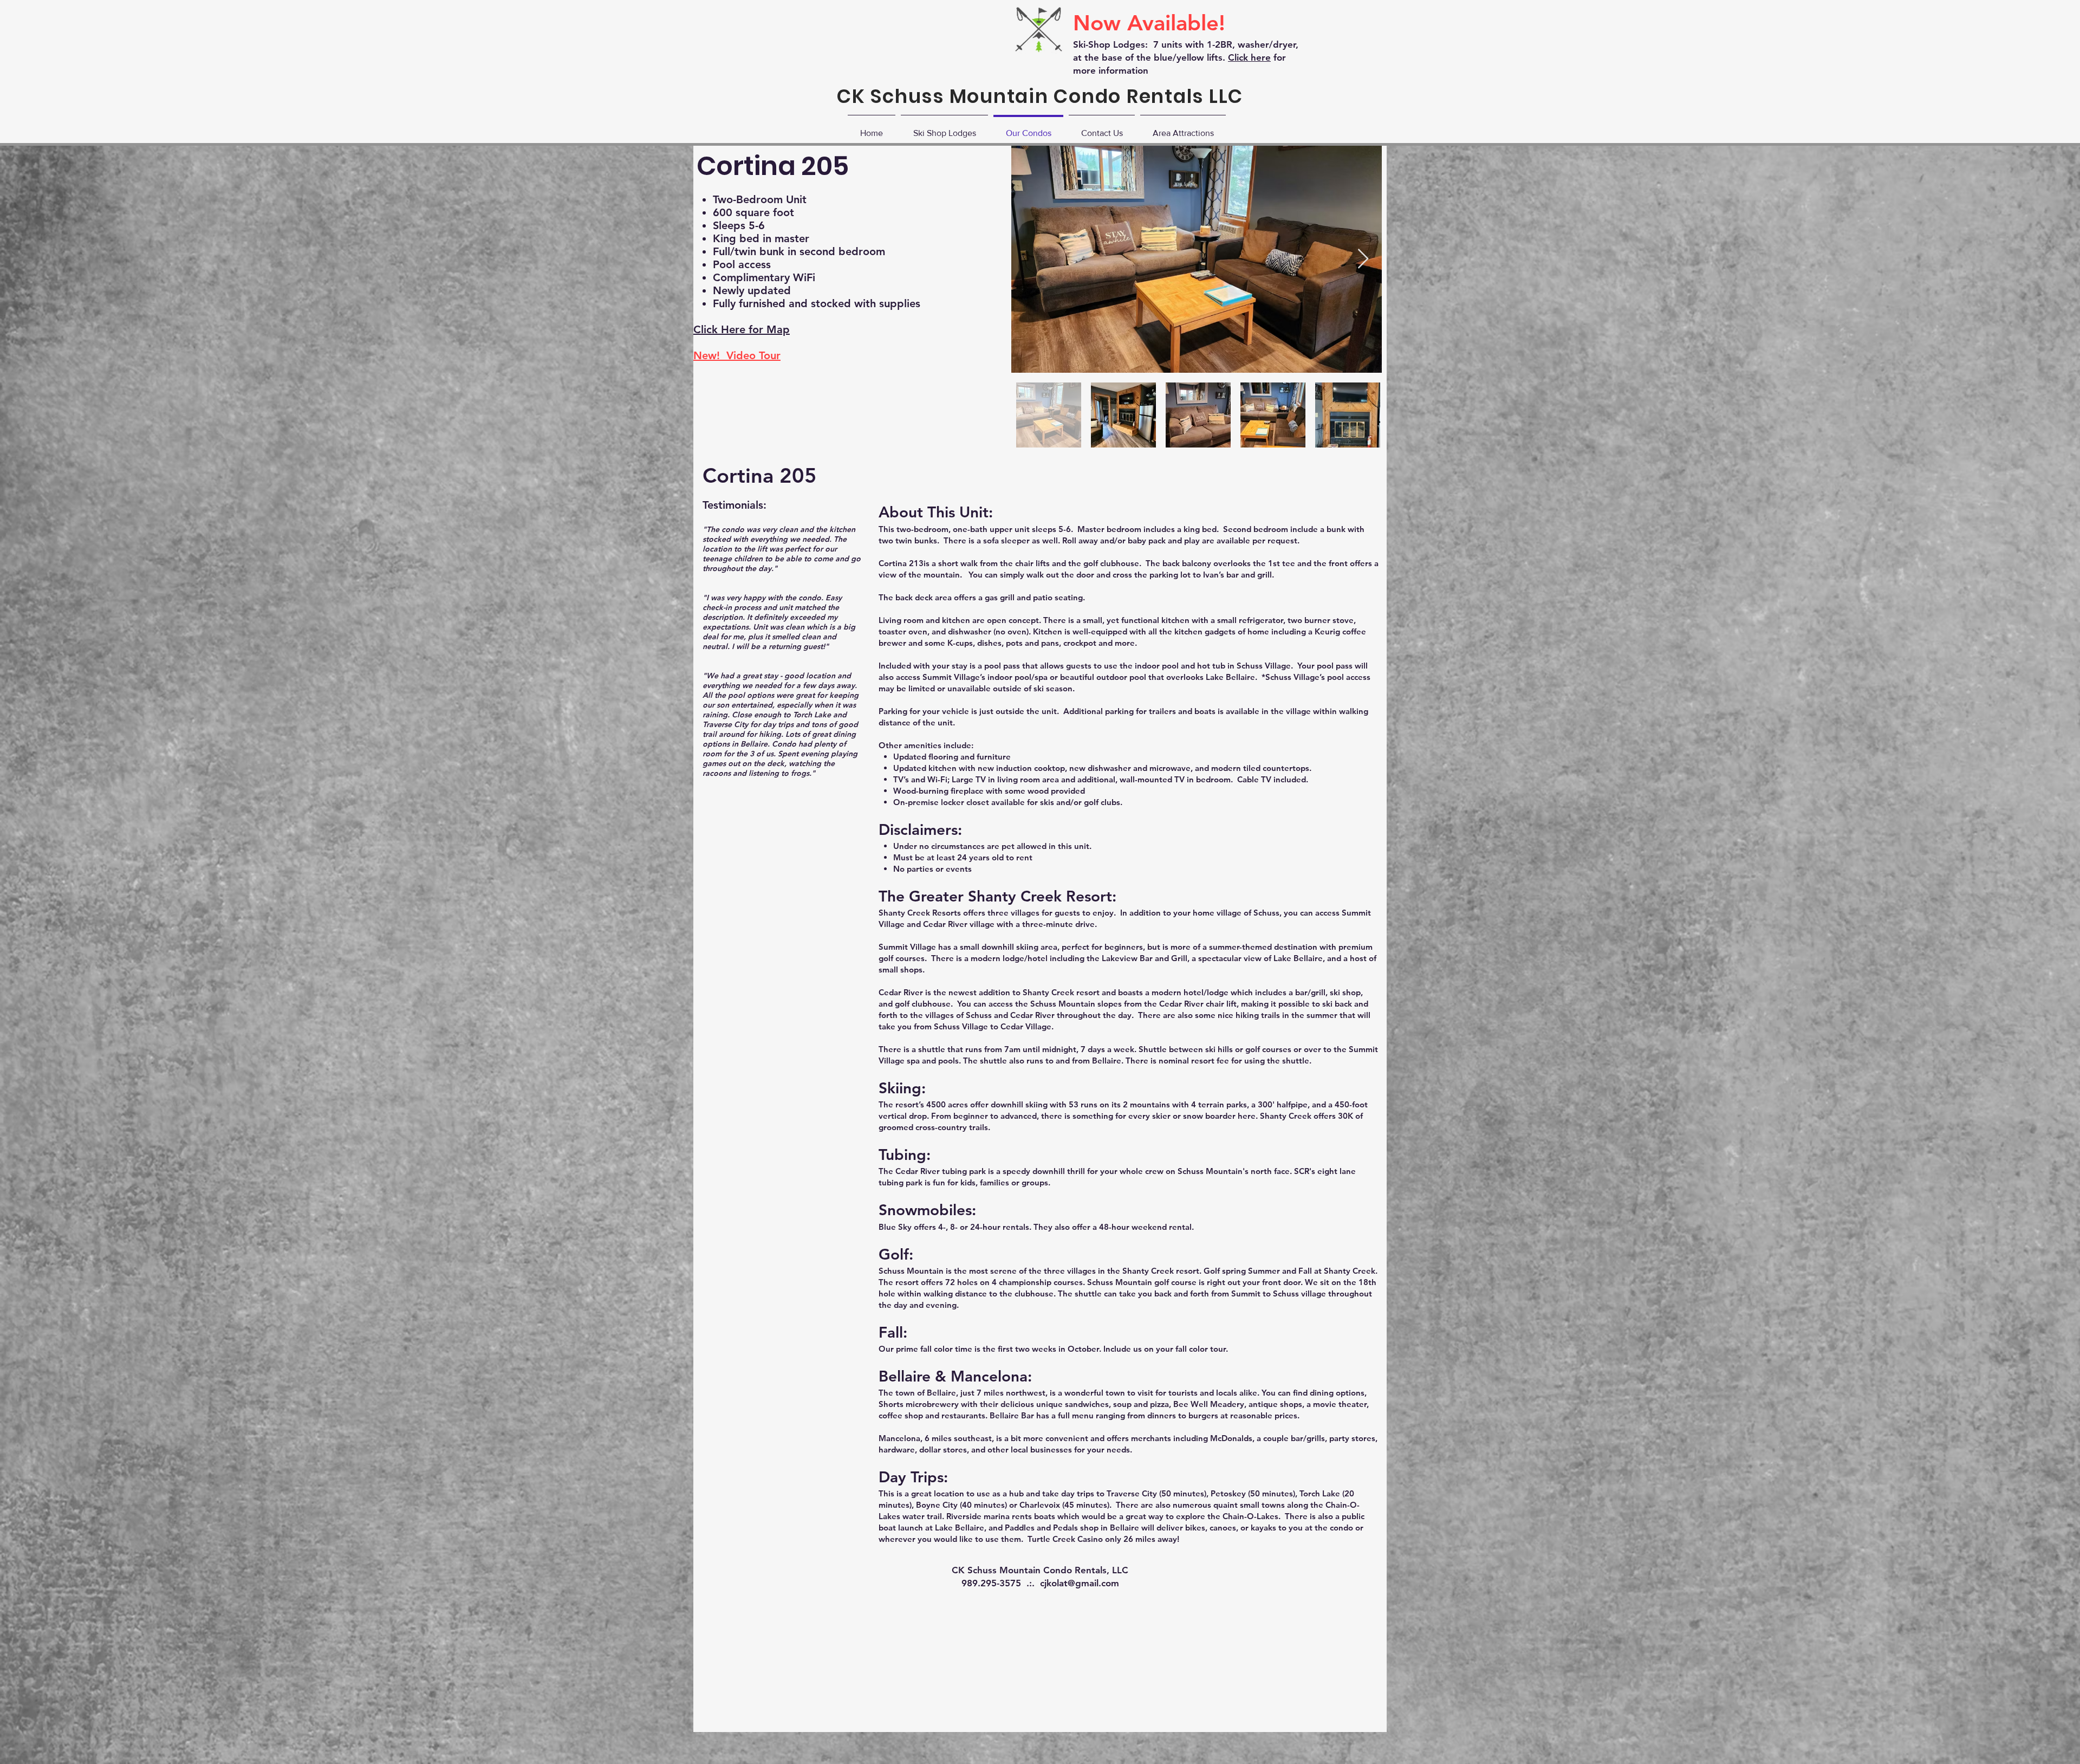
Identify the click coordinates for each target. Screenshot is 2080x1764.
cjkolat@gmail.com (1080, 1583)
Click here (1249, 57)
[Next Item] (1363, 259)
